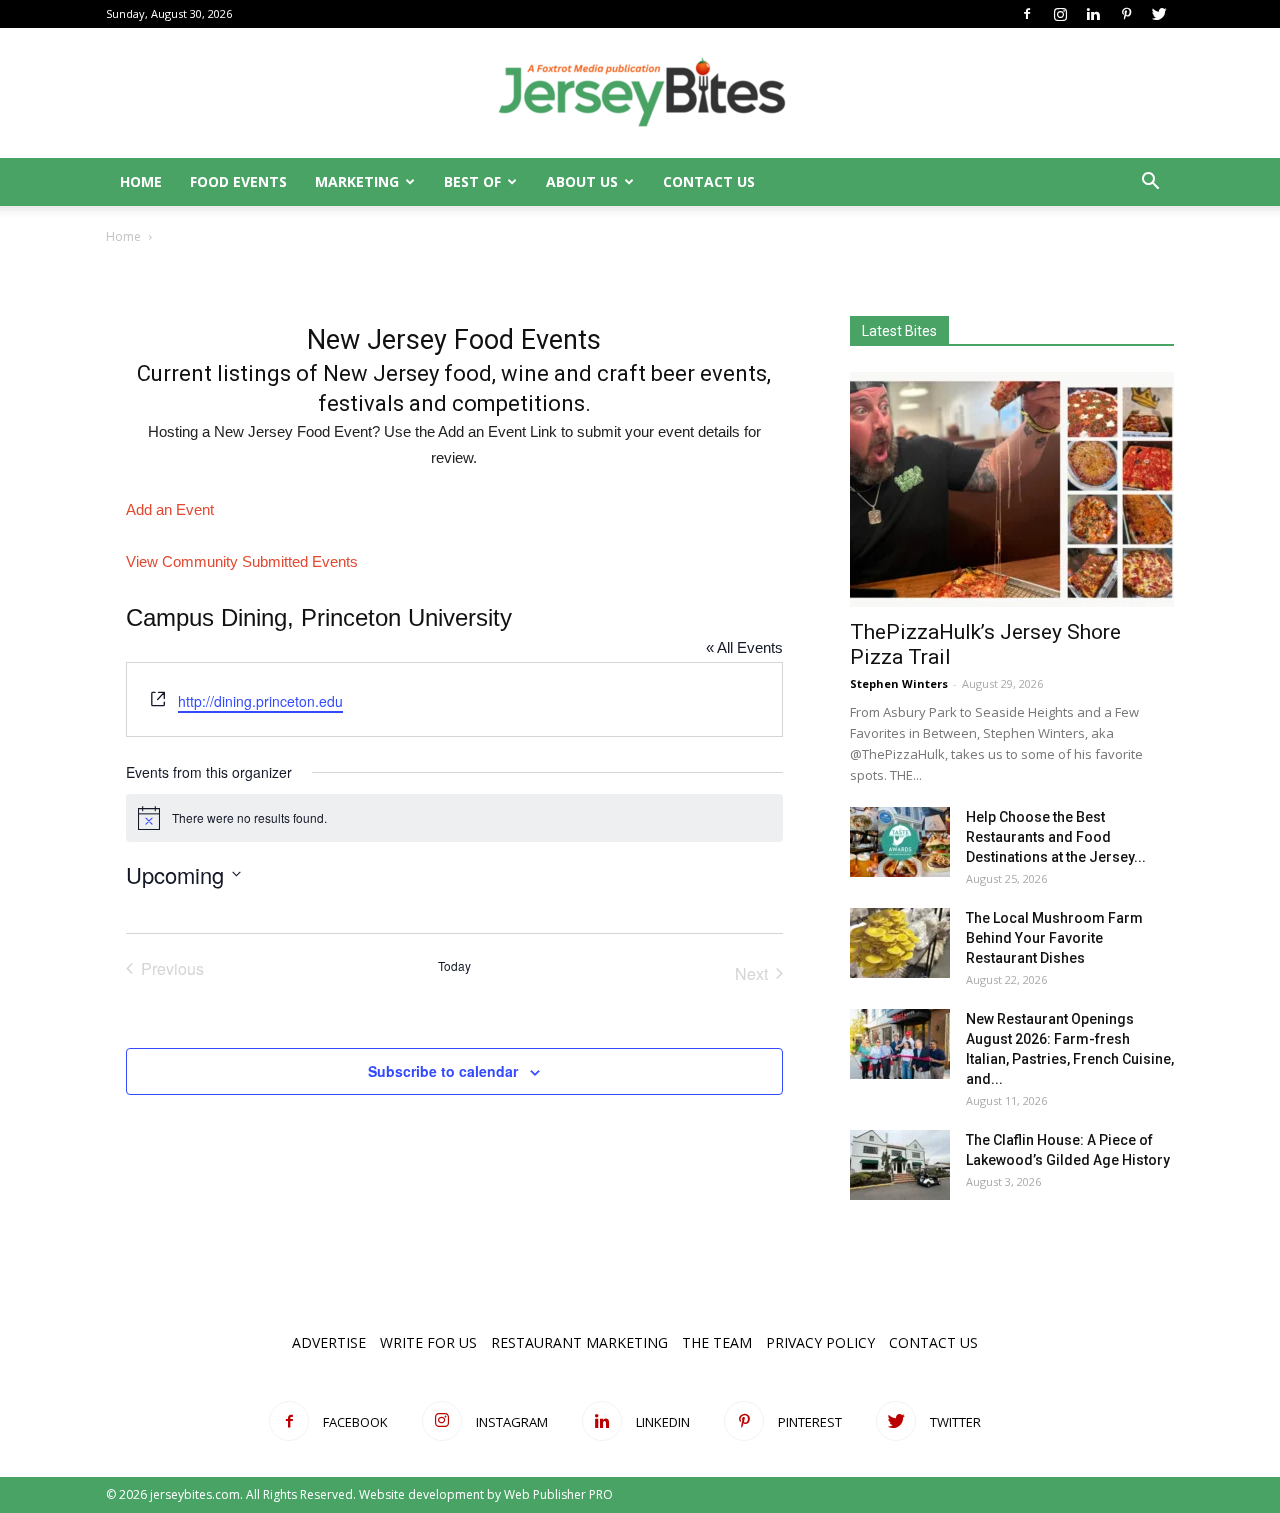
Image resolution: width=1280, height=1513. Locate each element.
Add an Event (170, 509)
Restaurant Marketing (579, 1342)
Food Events (238, 181)
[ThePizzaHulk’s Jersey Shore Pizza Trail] (1012, 489)
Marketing (357, 181)
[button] (1150, 183)
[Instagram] (1060, 14)
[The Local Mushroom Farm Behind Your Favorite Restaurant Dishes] (900, 943)
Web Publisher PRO (558, 1494)
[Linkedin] (1093, 14)
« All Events (744, 647)
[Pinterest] (1126, 14)
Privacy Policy (820, 1342)
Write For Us (428, 1342)
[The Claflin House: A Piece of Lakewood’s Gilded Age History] (900, 1165)
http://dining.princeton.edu (260, 701)
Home (141, 181)
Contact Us (709, 181)
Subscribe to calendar (443, 1071)
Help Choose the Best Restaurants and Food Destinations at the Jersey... (1056, 837)
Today (454, 966)
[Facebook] (1027, 14)
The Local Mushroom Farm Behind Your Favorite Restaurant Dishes (1054, 938)
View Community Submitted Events (242, 561)
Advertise (329, 1342)
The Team (717, 1342)
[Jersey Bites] (640, 94)
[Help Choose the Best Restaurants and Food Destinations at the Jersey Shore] (900, 842)
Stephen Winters (899, 683)
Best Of (472, 181)
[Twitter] (1159, 14)
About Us (582, 181)
